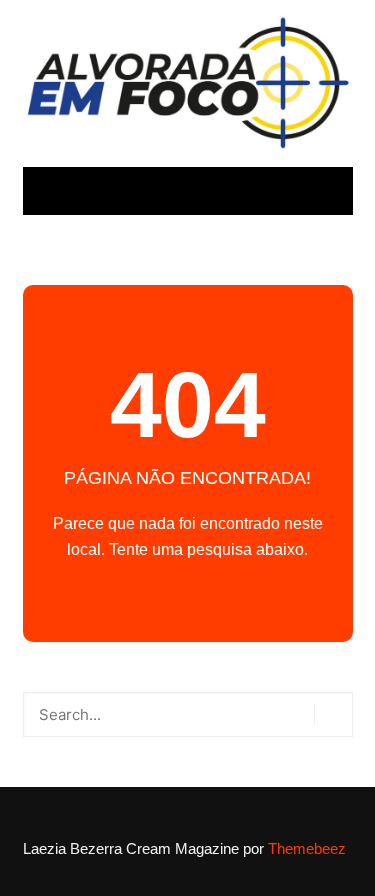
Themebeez (307, 848)
